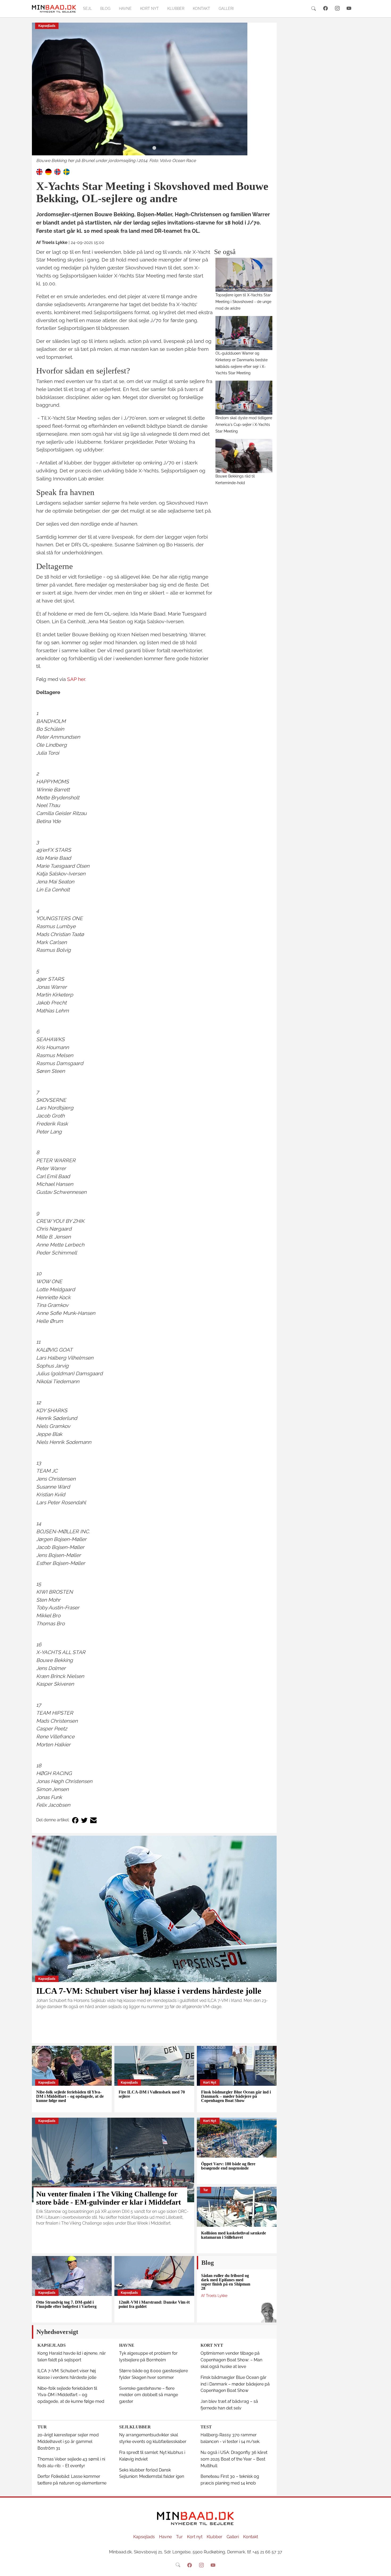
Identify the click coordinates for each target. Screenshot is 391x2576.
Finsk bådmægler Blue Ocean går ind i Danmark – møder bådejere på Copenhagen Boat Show (236, 2096)
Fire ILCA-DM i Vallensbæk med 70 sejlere (152, 2094)
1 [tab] (154, 148)
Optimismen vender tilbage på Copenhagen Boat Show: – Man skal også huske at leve (231, 2360)
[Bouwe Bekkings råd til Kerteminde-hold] (244, 456)
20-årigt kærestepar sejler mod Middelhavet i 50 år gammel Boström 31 (68, 2442)
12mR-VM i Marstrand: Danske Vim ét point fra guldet (154, 2304)
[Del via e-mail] (93, 1820)
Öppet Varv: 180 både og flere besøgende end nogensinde (228, 2166)
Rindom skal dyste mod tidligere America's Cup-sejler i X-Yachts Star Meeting (244, 424)
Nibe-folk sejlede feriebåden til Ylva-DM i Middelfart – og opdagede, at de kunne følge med (70, 2096)
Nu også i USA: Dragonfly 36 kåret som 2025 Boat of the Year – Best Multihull (234, 2459)
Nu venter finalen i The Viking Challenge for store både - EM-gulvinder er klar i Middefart (109, 2198)
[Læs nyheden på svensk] (66, 171)
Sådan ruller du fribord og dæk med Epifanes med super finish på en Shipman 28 (226, 2282)
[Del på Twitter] (84, 1820)
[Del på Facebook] (75, 1820)
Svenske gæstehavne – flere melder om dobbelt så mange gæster (149, 2395)
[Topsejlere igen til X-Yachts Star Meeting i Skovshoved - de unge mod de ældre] (244, 275)
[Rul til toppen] (383, 2568)
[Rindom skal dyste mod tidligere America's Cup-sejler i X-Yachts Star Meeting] (244, 398)
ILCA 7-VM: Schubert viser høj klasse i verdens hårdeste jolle (149, 1991)
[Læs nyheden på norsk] (57, 171)
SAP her (76, 679)
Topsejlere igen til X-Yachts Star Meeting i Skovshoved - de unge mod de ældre (243, 302)
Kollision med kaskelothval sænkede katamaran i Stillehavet (234, 2235)
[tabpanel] (154, 93)
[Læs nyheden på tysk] (48, 171)
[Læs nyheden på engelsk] (39, 171)
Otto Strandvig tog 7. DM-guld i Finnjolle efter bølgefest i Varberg (66, 2304)
